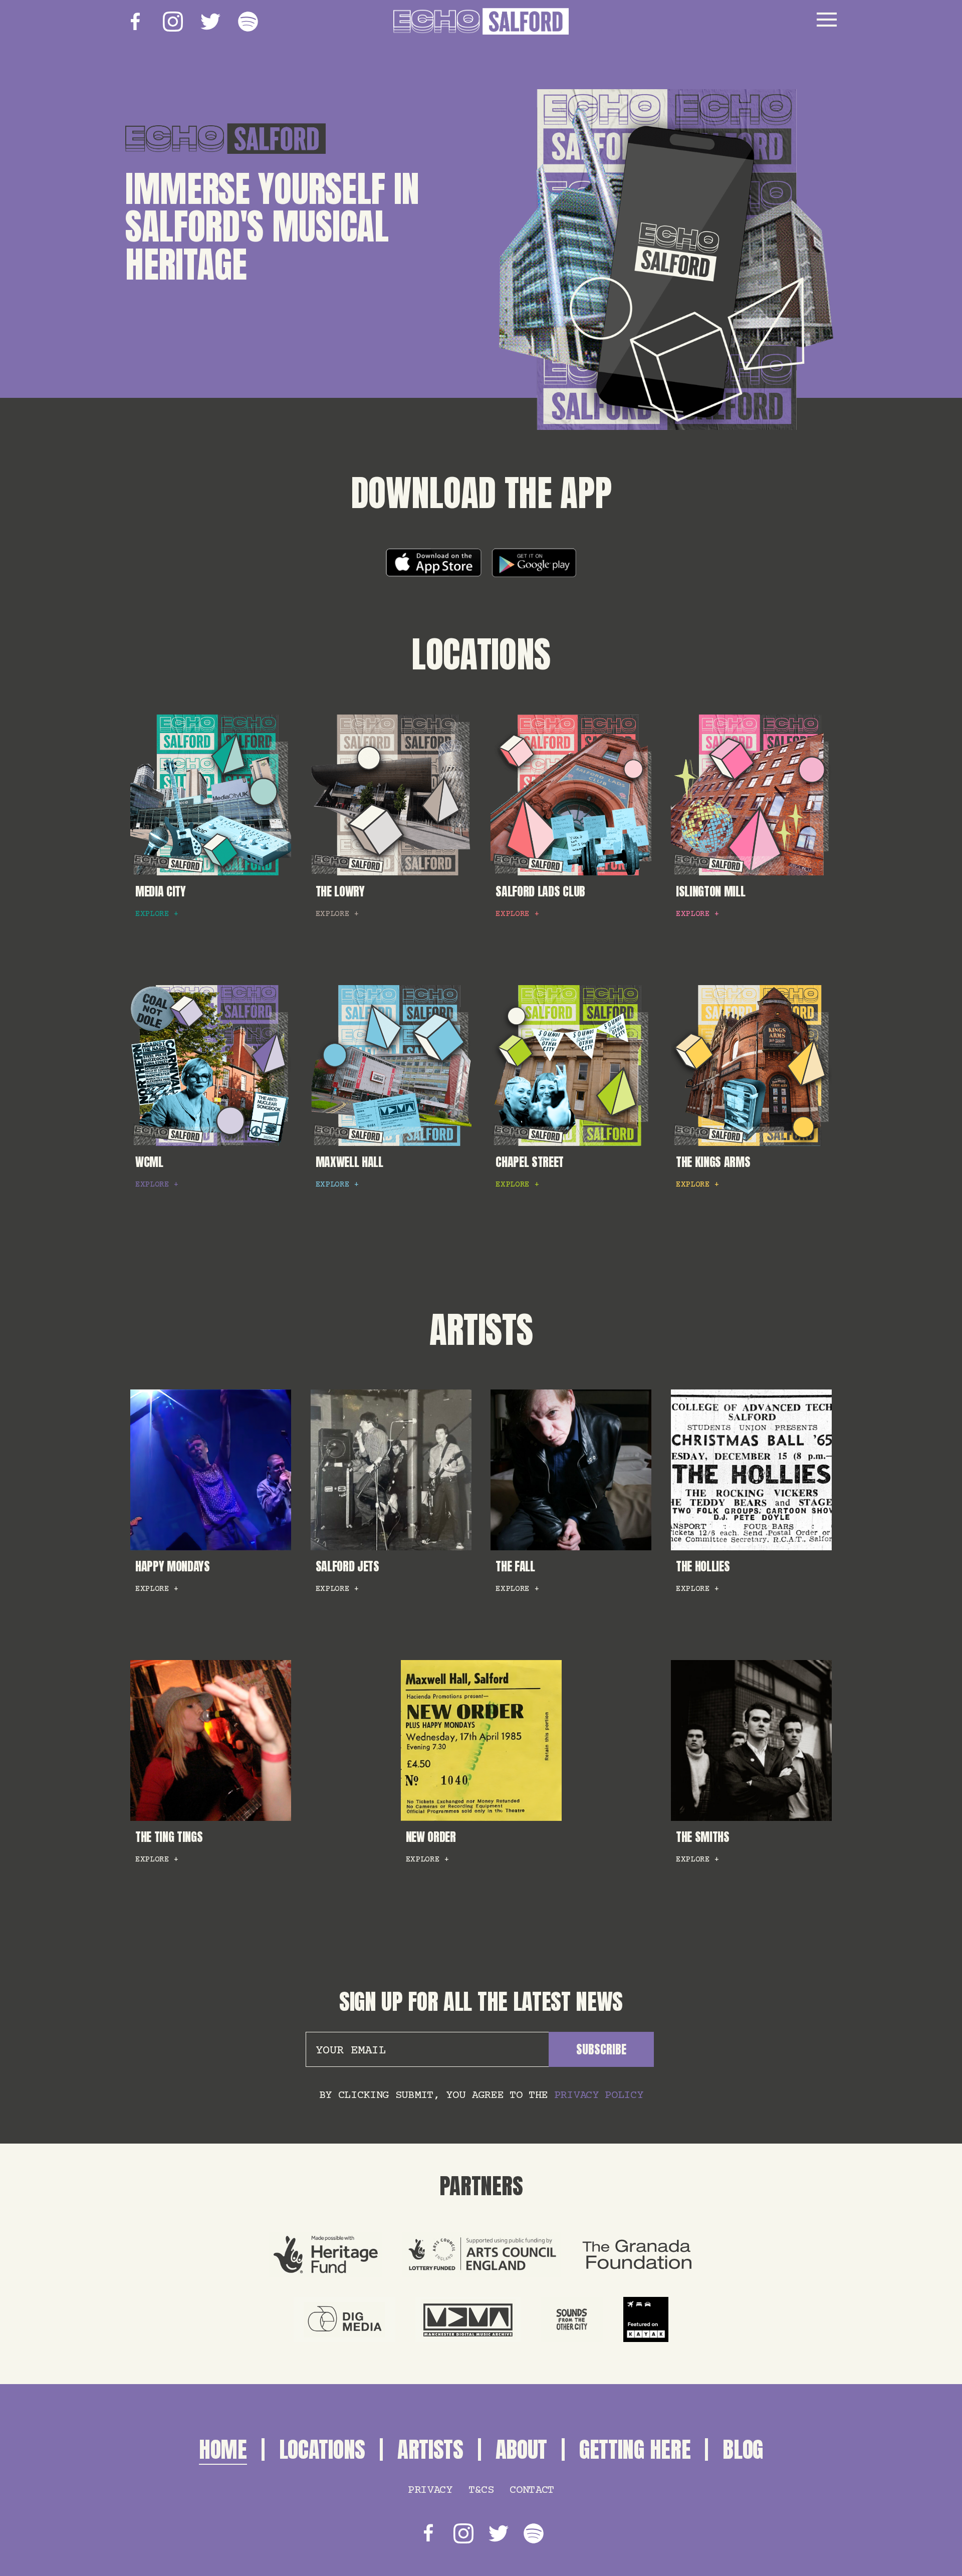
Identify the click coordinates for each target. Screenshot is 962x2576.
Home (223, 2449)
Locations (481, 654)
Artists (481, 1330)
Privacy (430, 2490)
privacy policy (599, 2095)
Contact (532, 2490)
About (521, 2449)
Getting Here (635, 2449)
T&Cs (481, 2490)
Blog (743, 2449)
